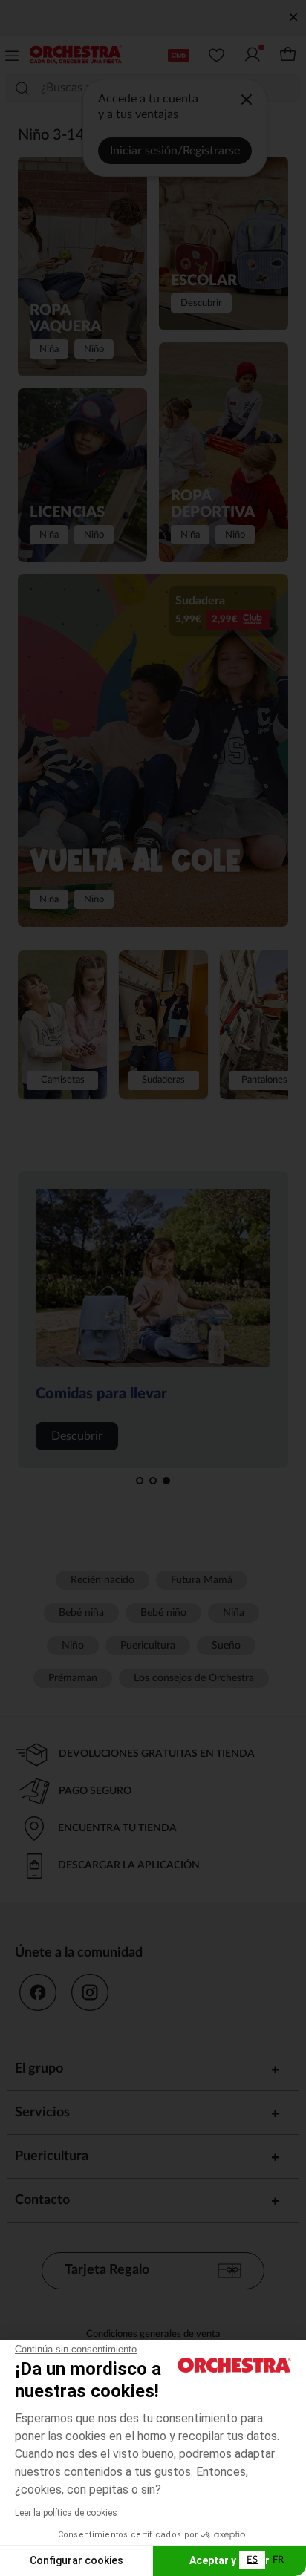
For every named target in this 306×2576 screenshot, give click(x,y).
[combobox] (252, 2560)
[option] (278, 2560)
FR (278, 2560)
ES (252, 2560)
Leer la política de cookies (66, 2513)
